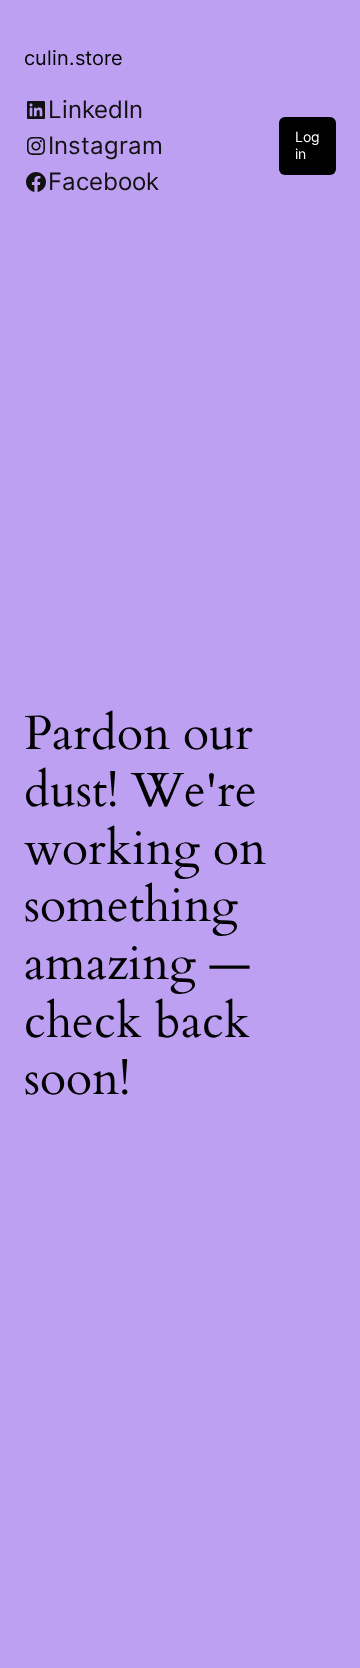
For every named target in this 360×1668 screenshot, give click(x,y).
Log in (307, 145)
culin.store (73, 58)
